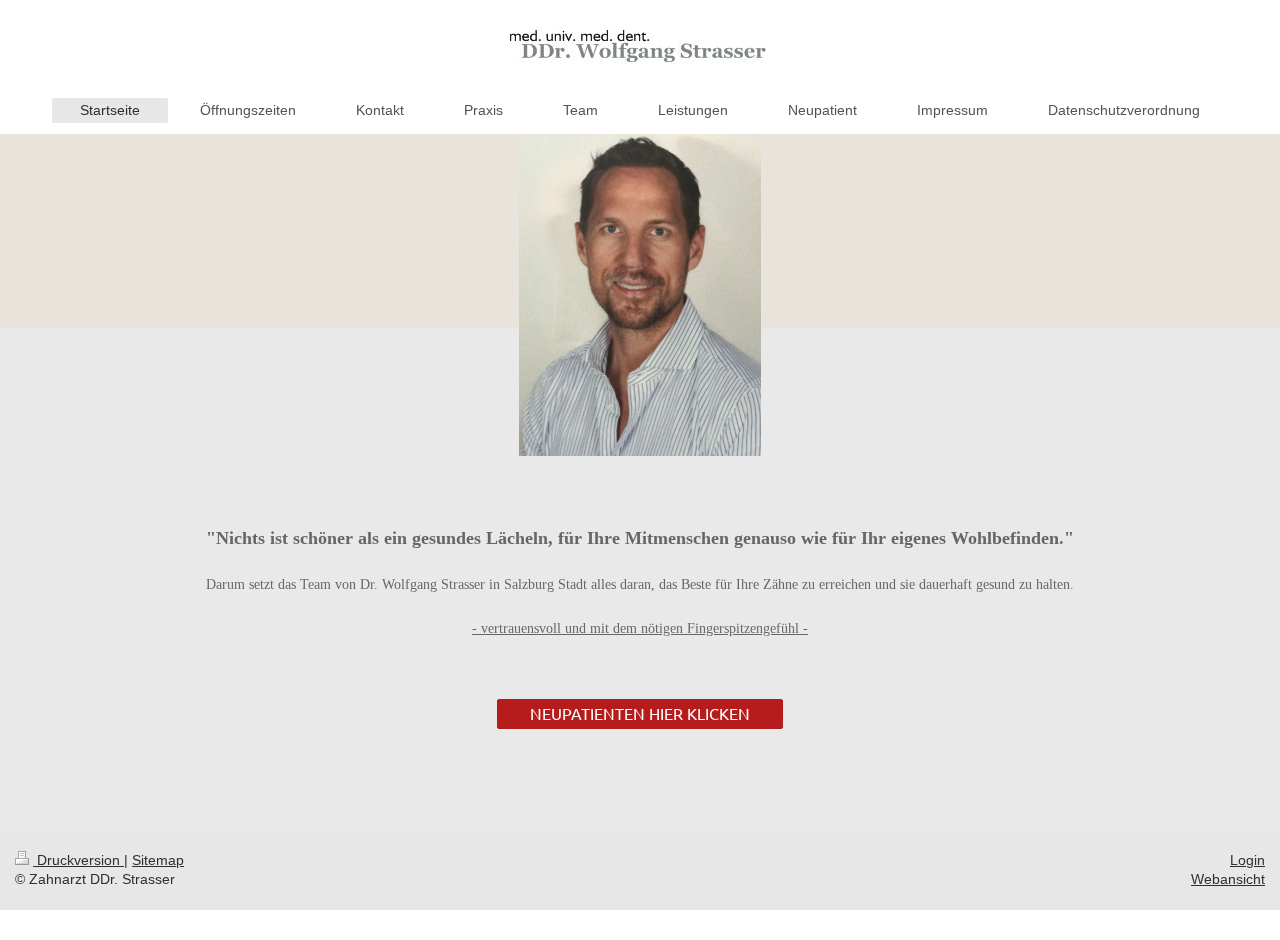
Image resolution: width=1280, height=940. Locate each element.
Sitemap (158, 860)
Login (1247, 860)
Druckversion (78, 860)
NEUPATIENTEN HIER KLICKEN (640, 713)
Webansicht (1228, 879)
